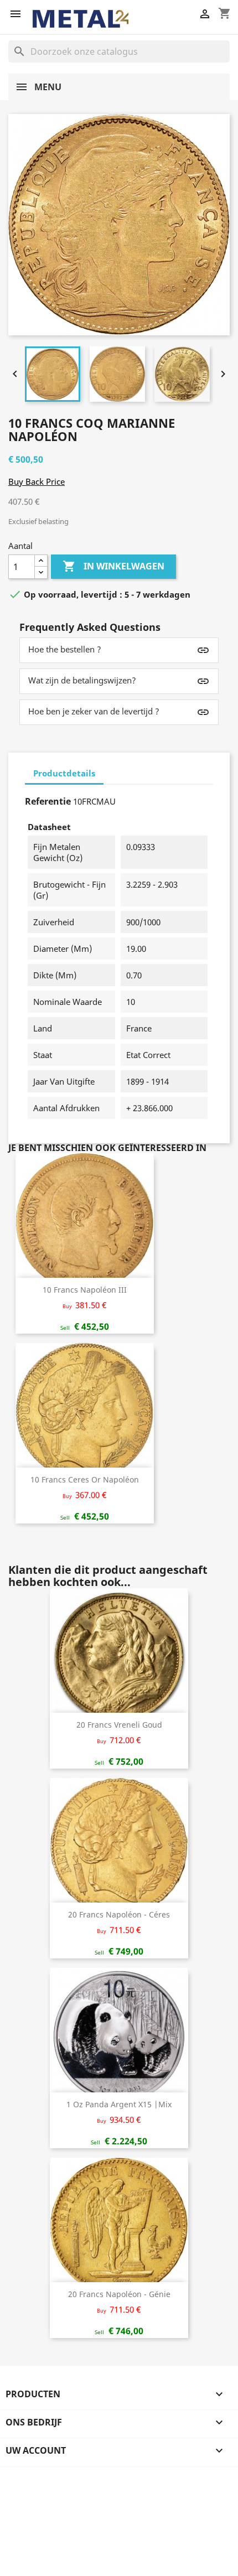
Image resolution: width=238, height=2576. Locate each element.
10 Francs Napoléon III (85, 1290)
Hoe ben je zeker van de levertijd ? (94, 711)
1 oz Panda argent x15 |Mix (119, 2104)
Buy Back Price (37, 481)
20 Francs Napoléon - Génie (119, 2294)
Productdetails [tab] (64, 773)
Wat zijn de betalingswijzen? (82, 680)
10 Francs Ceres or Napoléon (85, 1479)
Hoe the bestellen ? (65, 649)
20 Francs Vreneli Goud (119, 1725)
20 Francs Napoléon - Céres (119, 1914)
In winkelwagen (113, 566)
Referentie (48, 801)
